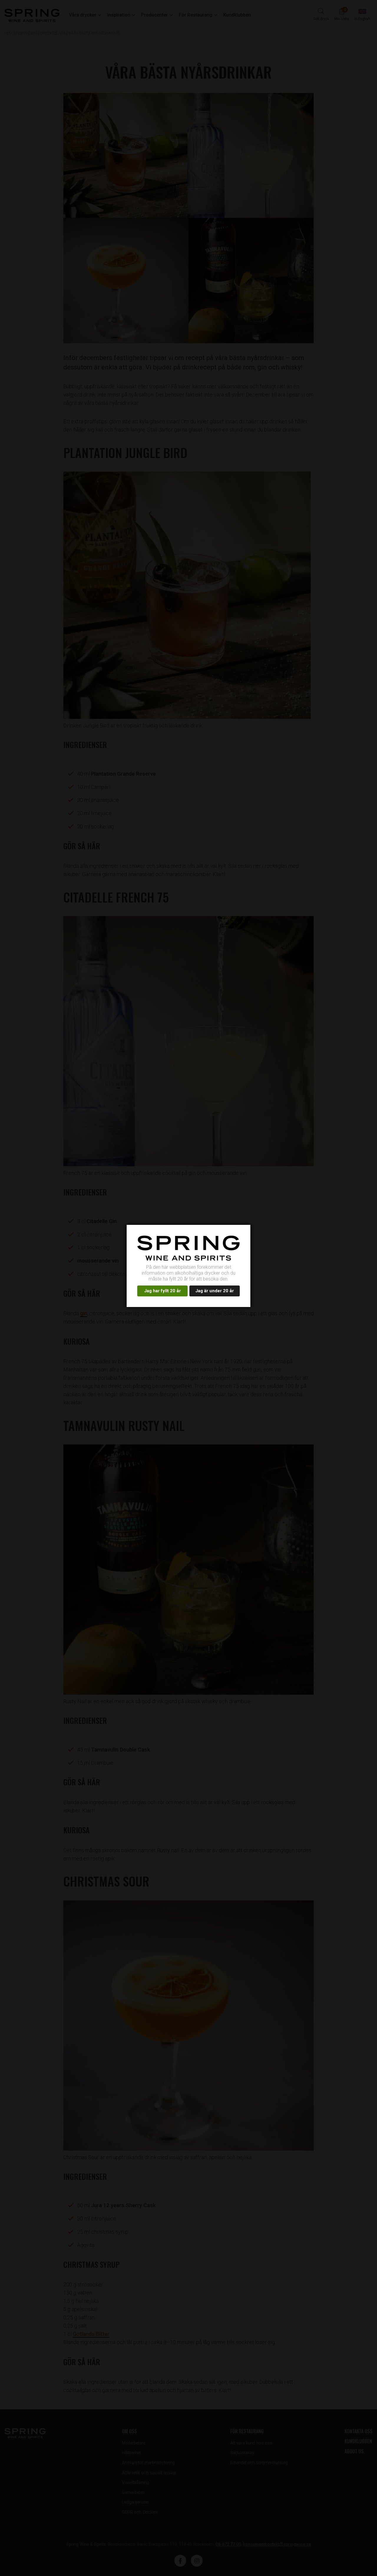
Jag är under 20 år (219, 1293)
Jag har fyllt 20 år (164, 1293)
